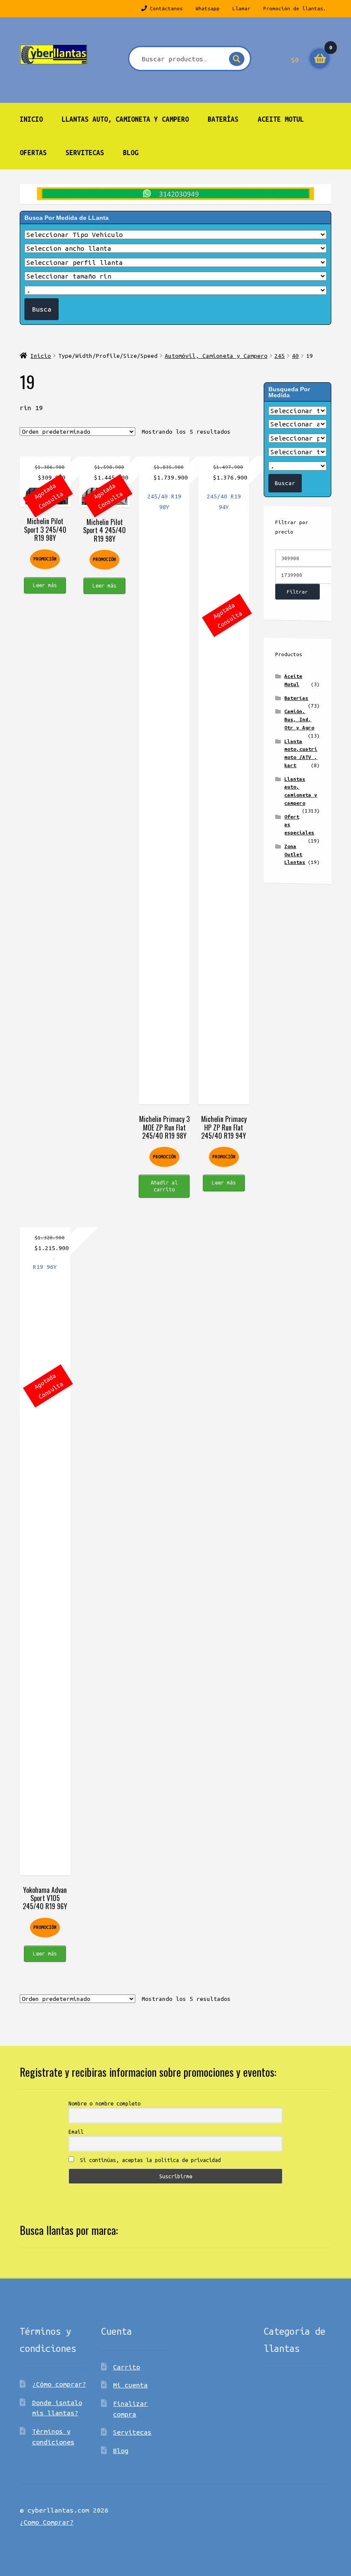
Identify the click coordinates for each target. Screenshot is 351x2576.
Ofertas (33, 153)
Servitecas (85, 153)
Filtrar (297, 592)
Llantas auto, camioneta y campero (125, 119)
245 (280, 356)
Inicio (31, 119)
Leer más (45, 585)
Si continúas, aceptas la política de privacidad (149, 2160)
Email (76, 2132)
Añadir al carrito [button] (164, 1186)
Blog (131, 153)
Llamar (241, 8)
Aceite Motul (281, 119)
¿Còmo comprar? (59, 2384)
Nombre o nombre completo (104, 2103)
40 (295, 356)
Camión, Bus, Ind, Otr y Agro (299, 719)
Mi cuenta (130, 2385)
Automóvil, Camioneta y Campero (216, 356)
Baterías (223, 119)
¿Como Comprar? (47, 2522)
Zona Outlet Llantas (295, 854)
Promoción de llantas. (295, 8)
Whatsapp (208, 8)
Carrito (126, 2367)
